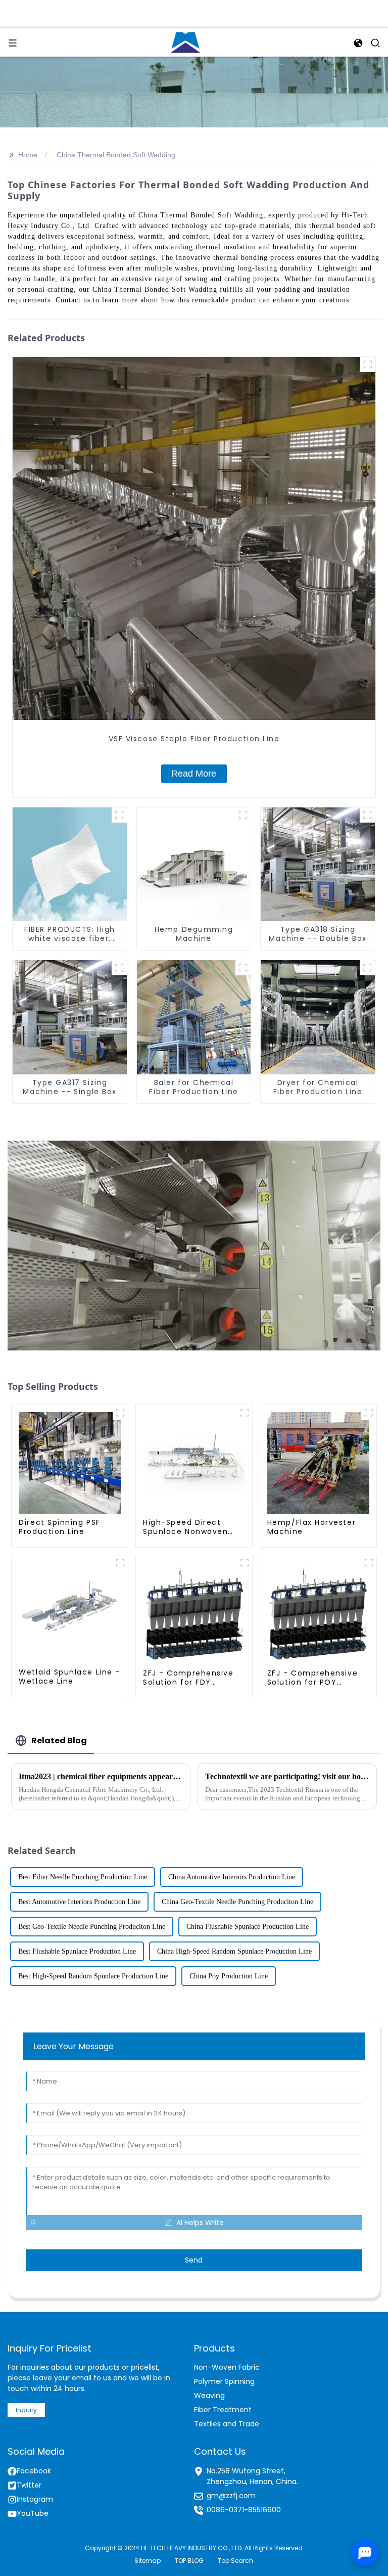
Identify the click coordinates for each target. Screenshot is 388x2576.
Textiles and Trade (227, 2424)
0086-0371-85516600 (244, 2510)
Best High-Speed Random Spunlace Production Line (93, 1976)
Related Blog (59, 1741)
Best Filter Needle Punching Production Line (83, 1877)
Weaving (209, 2396)
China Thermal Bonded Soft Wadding (116, 155)
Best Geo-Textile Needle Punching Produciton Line (92, 1927)
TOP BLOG (189, 2561)
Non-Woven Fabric (227, 2367)
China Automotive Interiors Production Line (232, 1877)
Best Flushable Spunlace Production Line (77, 1951)
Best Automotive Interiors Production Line (79, 1902)
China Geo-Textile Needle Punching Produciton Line (237, 1902)
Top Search (235, 2561)
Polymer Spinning (224, 2381)
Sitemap (148, 2561)
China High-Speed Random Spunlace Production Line (234, 1951)
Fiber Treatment (223, 2410)
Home (28, 155)
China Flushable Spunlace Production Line (248, 1927)
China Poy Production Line (229, 1976)
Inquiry (26, 2410)
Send (194, 2260)
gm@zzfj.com (231, 2496)
